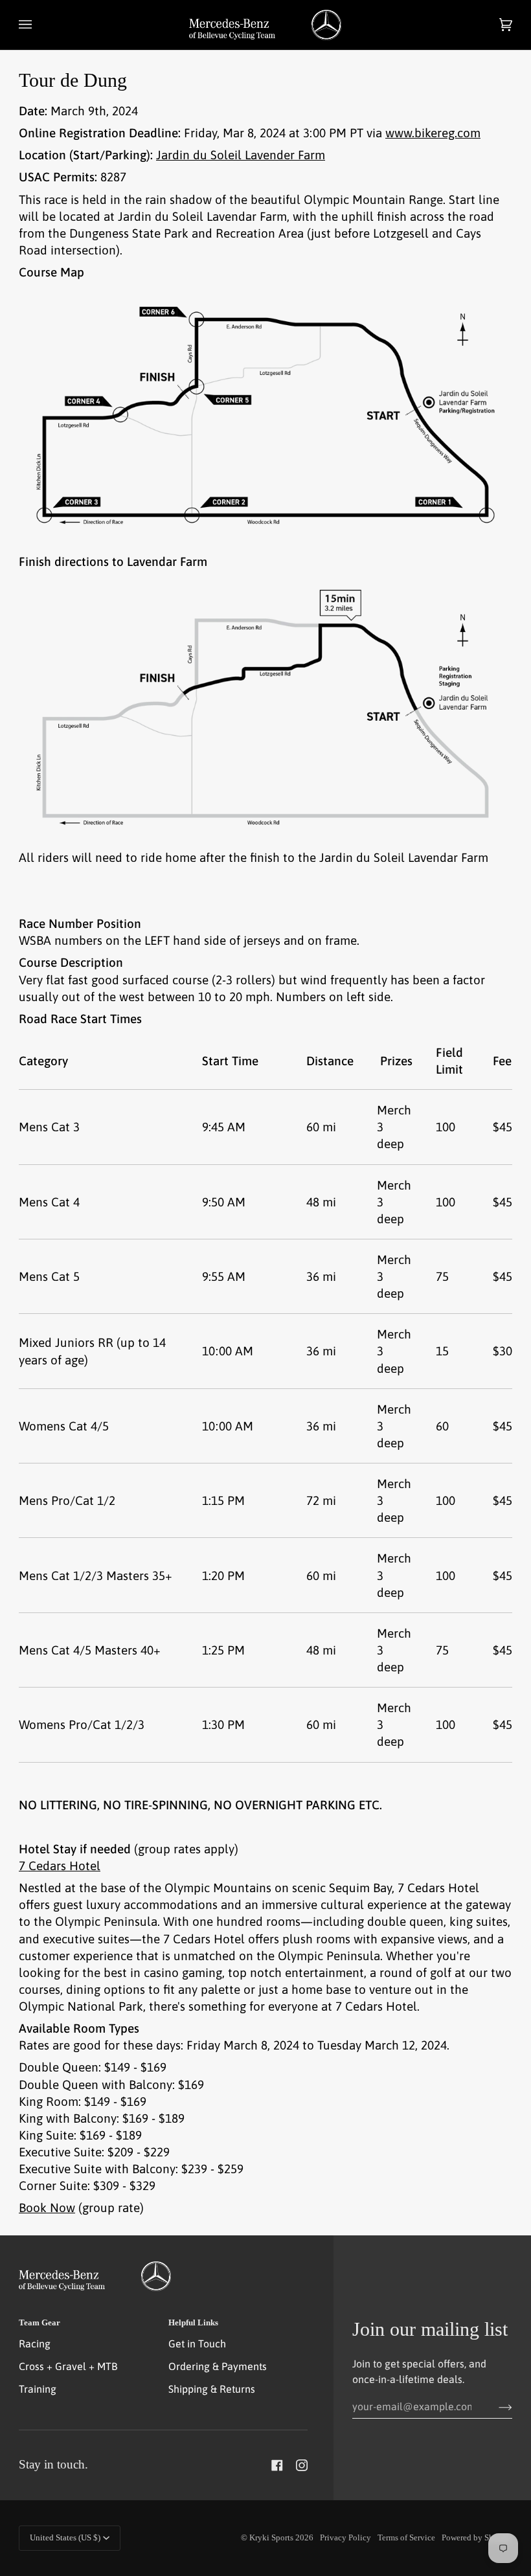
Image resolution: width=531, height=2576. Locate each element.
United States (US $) (65, 2538)
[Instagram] (302, 2465)
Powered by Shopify (477, 2538)
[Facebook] (277, 2465)
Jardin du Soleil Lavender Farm (241, 155)
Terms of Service (406, 2538)
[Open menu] (38, 25)
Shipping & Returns (212, 2389)
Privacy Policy (345, 2538)
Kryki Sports (271, 2538)
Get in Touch (197, 2344)
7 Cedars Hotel (60, 1866)
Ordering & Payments (218, 2366)
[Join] (495, 2406)
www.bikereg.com (433, 133)
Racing (35, 2344)
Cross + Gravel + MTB (68, 2366)
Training (38, 2389)
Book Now (47, 2208)
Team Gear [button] (40, 2323)
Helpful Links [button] (193, 2323)
